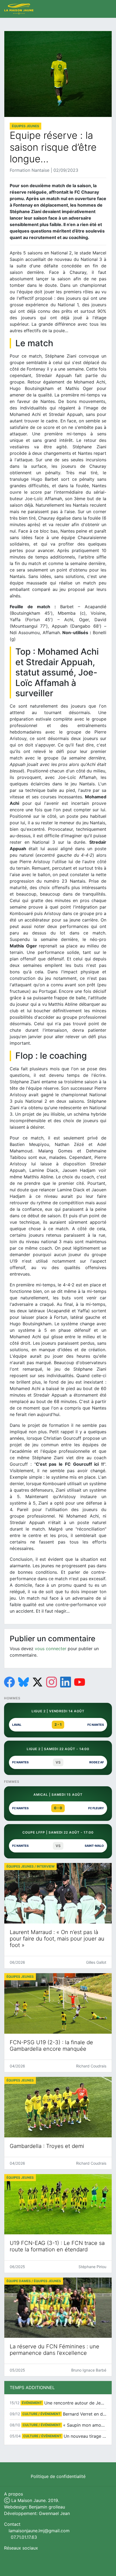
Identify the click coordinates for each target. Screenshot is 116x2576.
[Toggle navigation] (106, 9)
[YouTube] (80, 1682)
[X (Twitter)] (37, 1682)
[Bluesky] (23, 1682)
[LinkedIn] (66, 1682)
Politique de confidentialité (58, 2476)
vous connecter (51, 1649)
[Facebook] (9, 1682)
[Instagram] (52, 1682)
